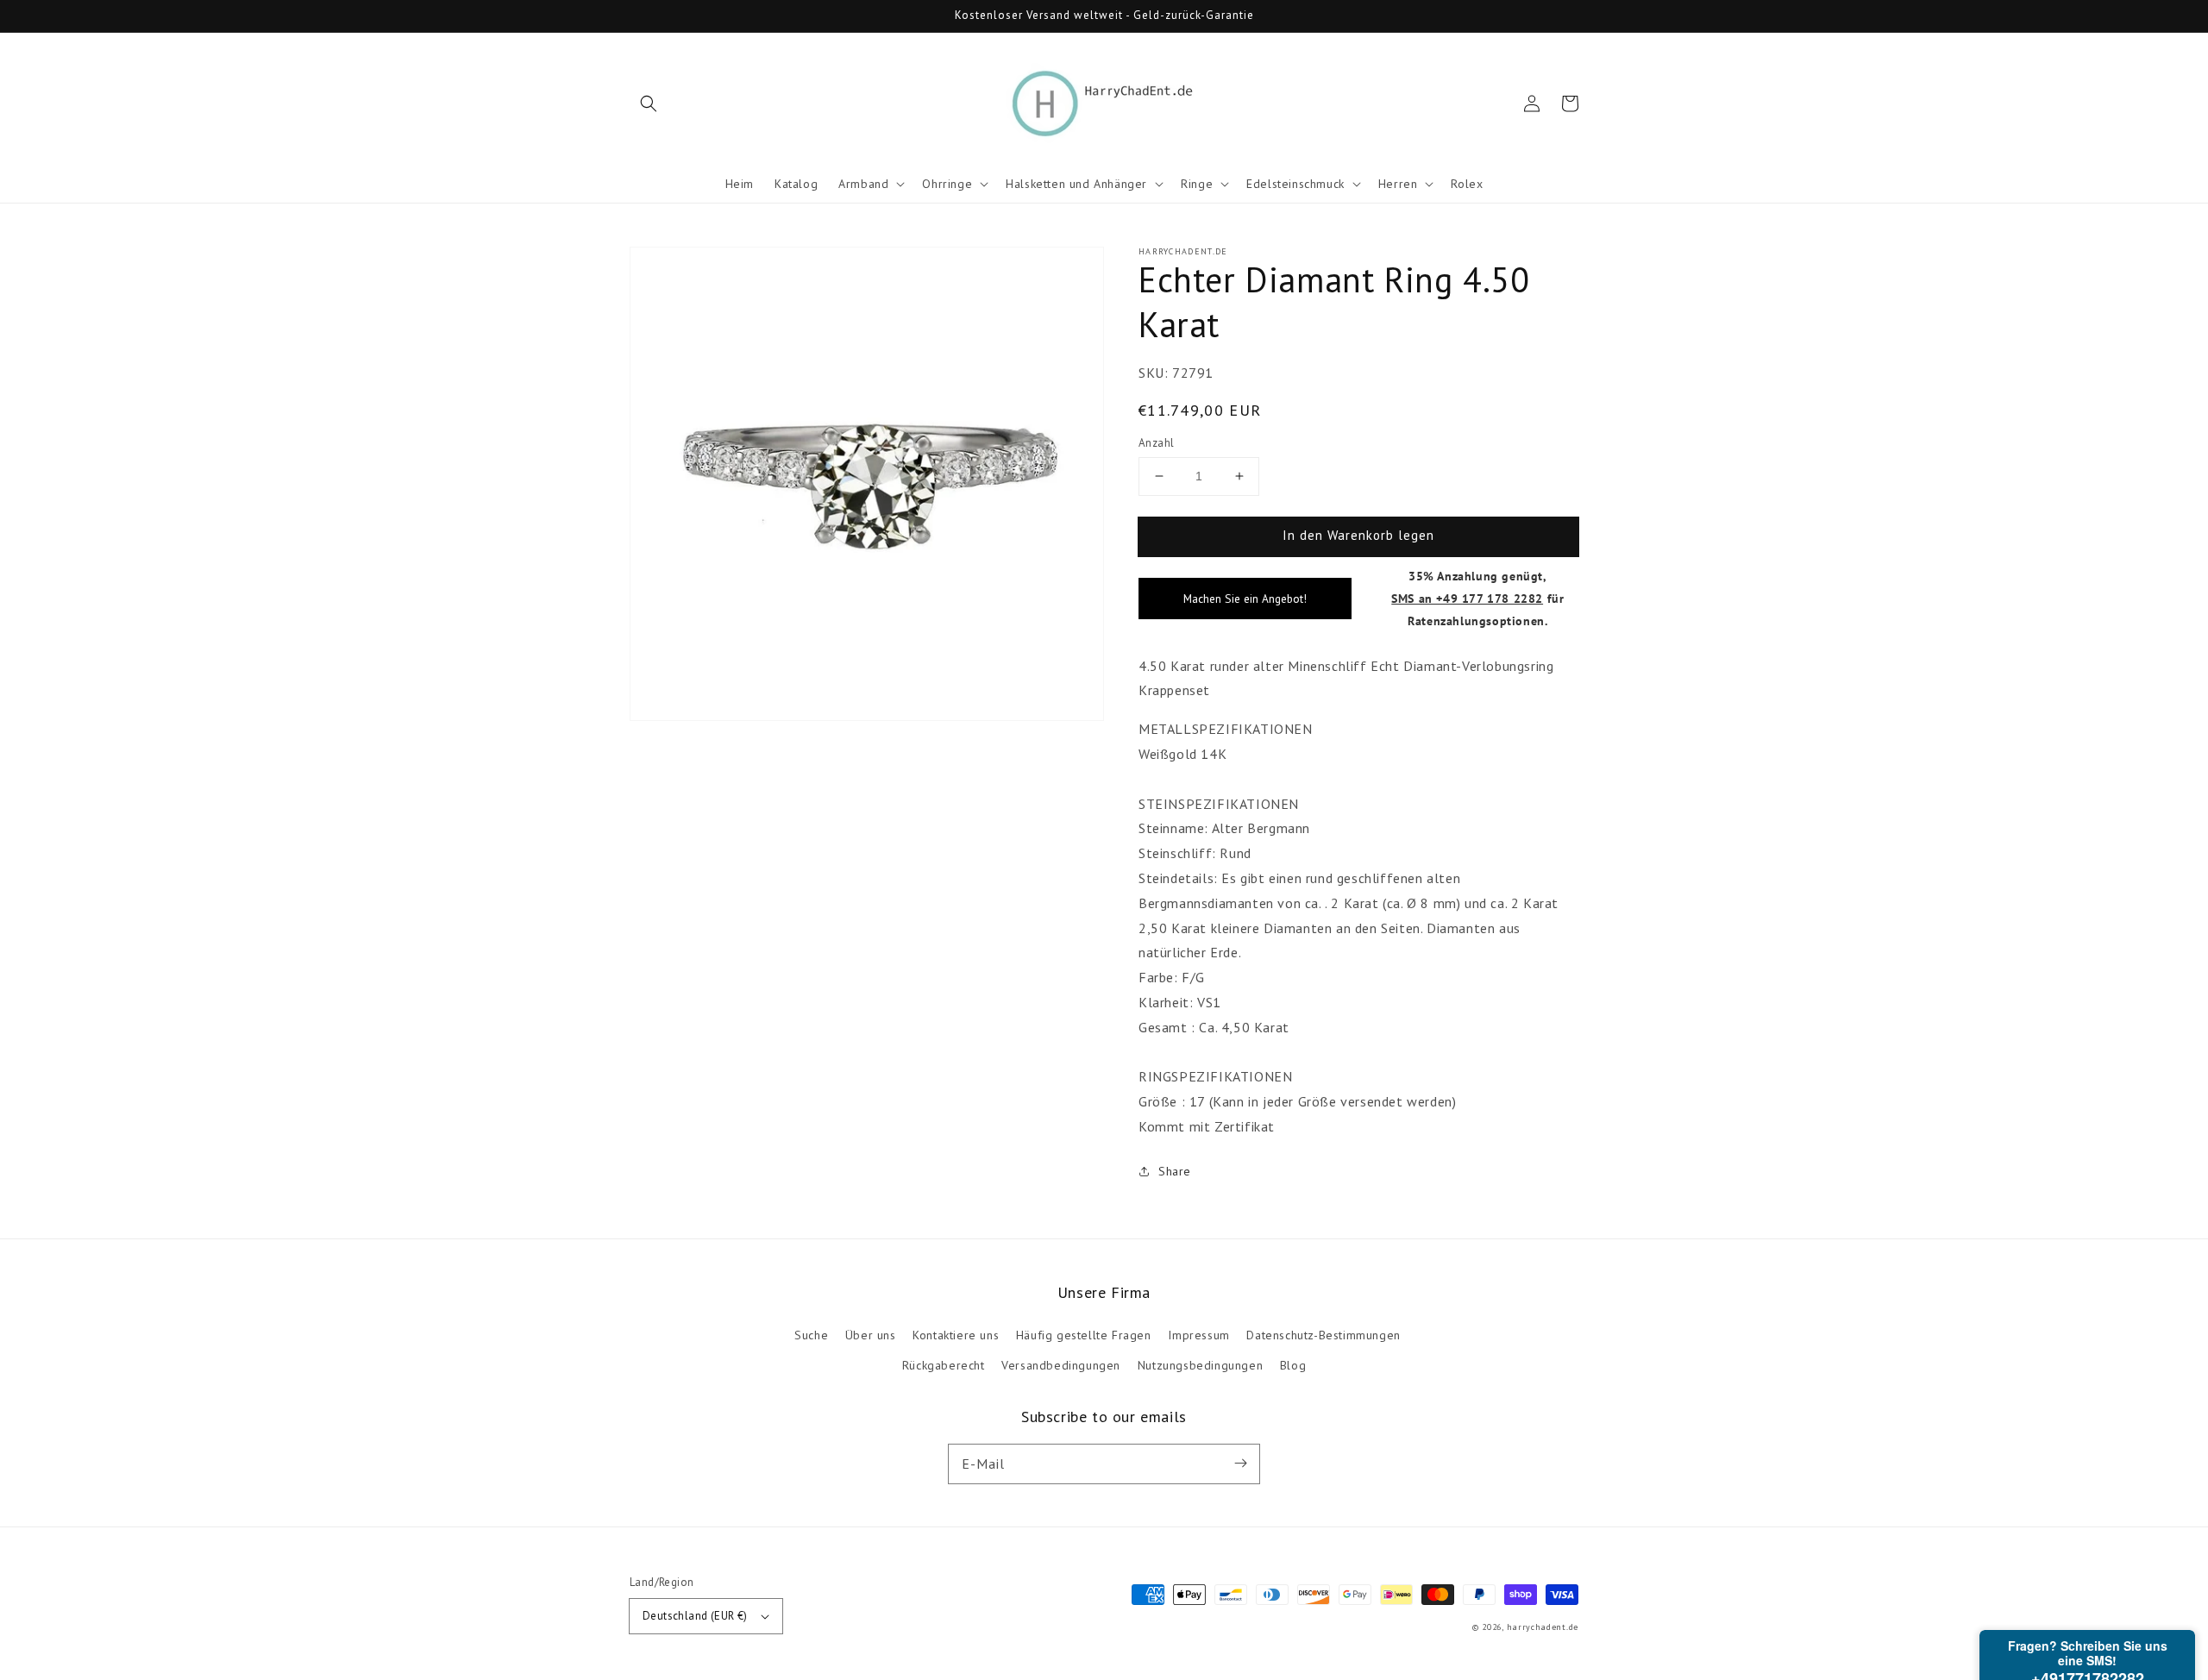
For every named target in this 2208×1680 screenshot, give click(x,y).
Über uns (871, 1335)
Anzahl (1156, 443)
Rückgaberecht (944, 1365)
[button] (649, 103)
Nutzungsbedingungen (1200, 1365)
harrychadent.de (1543, 1627)
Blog (1293, 1365)
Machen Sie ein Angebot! (1245, 599)
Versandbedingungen (1061, 1365)
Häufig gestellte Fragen (1084, 1335)
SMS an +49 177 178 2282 (1467, 598)
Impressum (1198, 1335)
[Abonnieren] (1240, 1464)
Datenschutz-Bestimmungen (1323, 1335)
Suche (811, 1335)
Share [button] (1175, 1171)
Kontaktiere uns (956, 1335)
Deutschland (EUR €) (695, 1616)
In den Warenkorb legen (1358, 535)
